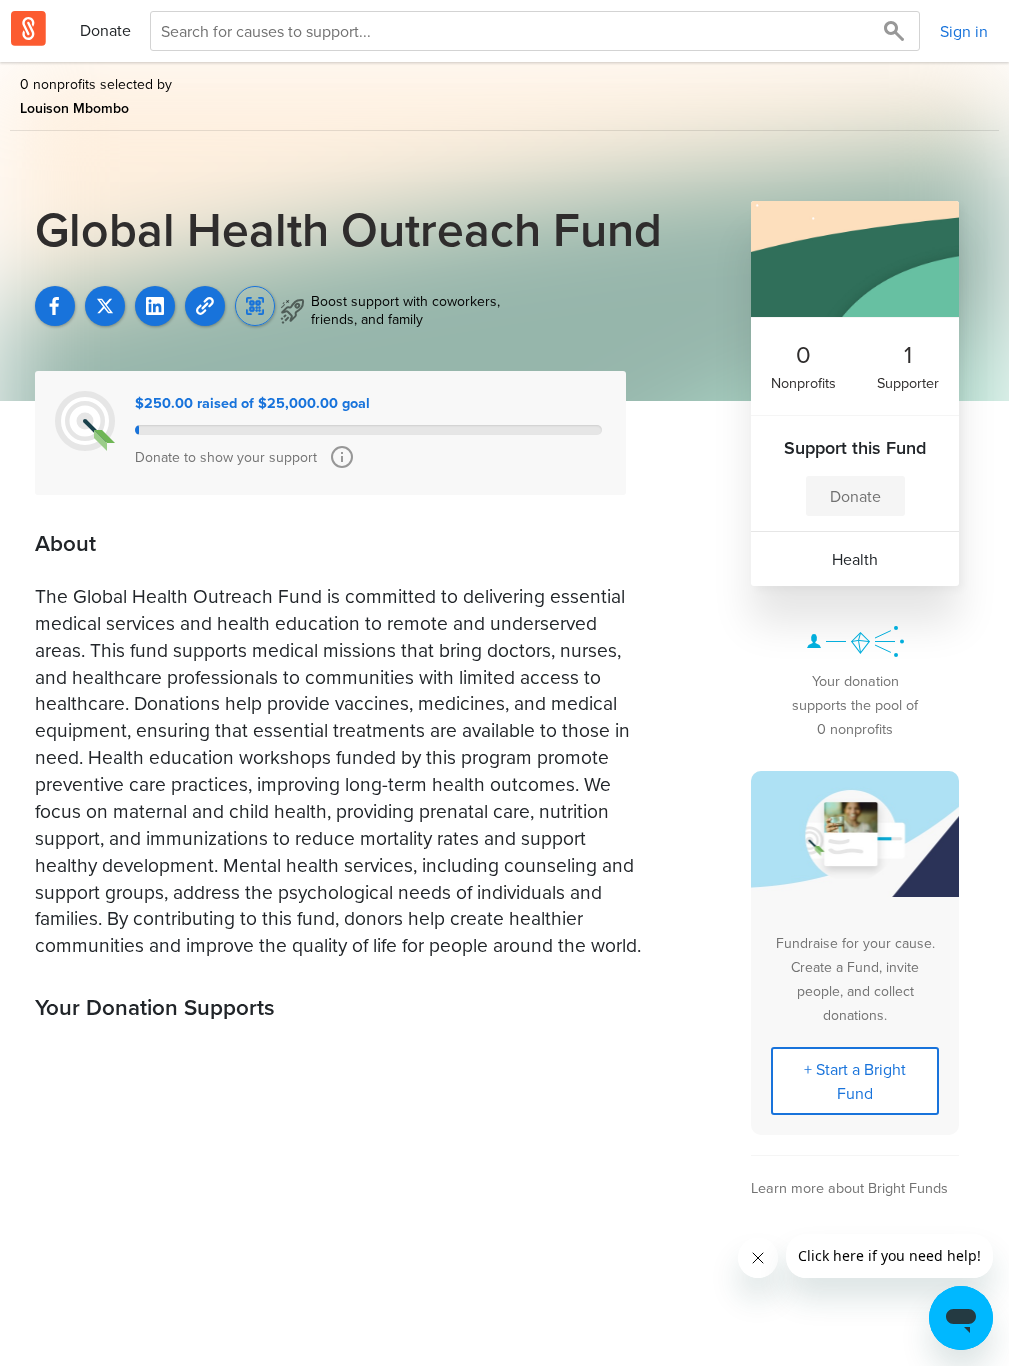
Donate (105, 30)
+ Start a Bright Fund (855, 1081)
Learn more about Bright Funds (849, 1187)
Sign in (964, 31)
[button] (205, 306)
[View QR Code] (255, 306)
